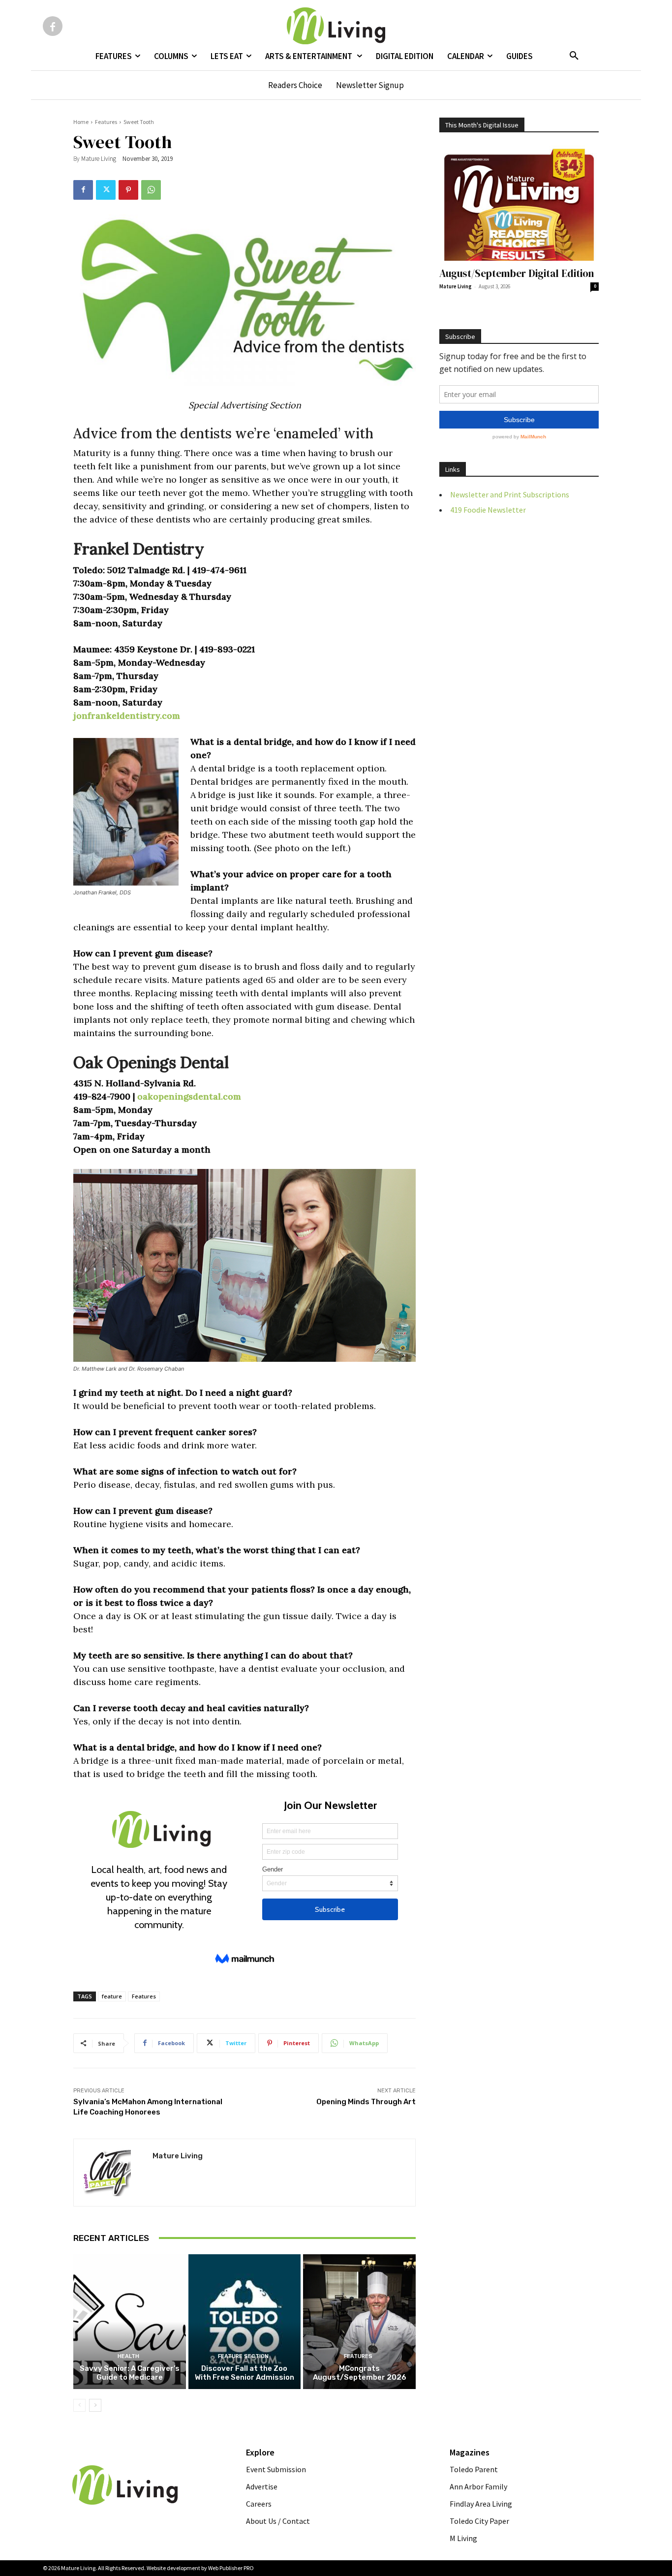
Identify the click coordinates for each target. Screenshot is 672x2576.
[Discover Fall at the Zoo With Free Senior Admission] (245, 2322)
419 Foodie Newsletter (488, 510)
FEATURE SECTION (243, 2356)
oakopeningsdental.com (189, 1096)
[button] (574, 56)
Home (81, 122)
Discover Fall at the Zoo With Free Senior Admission (244, 2373)
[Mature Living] (113, 2173)
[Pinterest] (128, 190)
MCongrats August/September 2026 (360, 2373)
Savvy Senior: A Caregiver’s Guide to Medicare (130, 2373)
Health (128, 2356)
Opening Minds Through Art (366, 2102)
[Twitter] (106, 190)
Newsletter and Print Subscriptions (510, 494)
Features (106, 122)
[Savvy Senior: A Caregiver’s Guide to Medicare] (130, 2322)
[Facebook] (53, 26)
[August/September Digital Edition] (519, 203)
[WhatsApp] (151, 190)
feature (112, 1996)
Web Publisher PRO (231, 2568)
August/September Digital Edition (517, 273)
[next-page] (95, 2405)
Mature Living (99, 159)
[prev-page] (79, 2405)
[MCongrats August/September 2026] (359, 2322)
